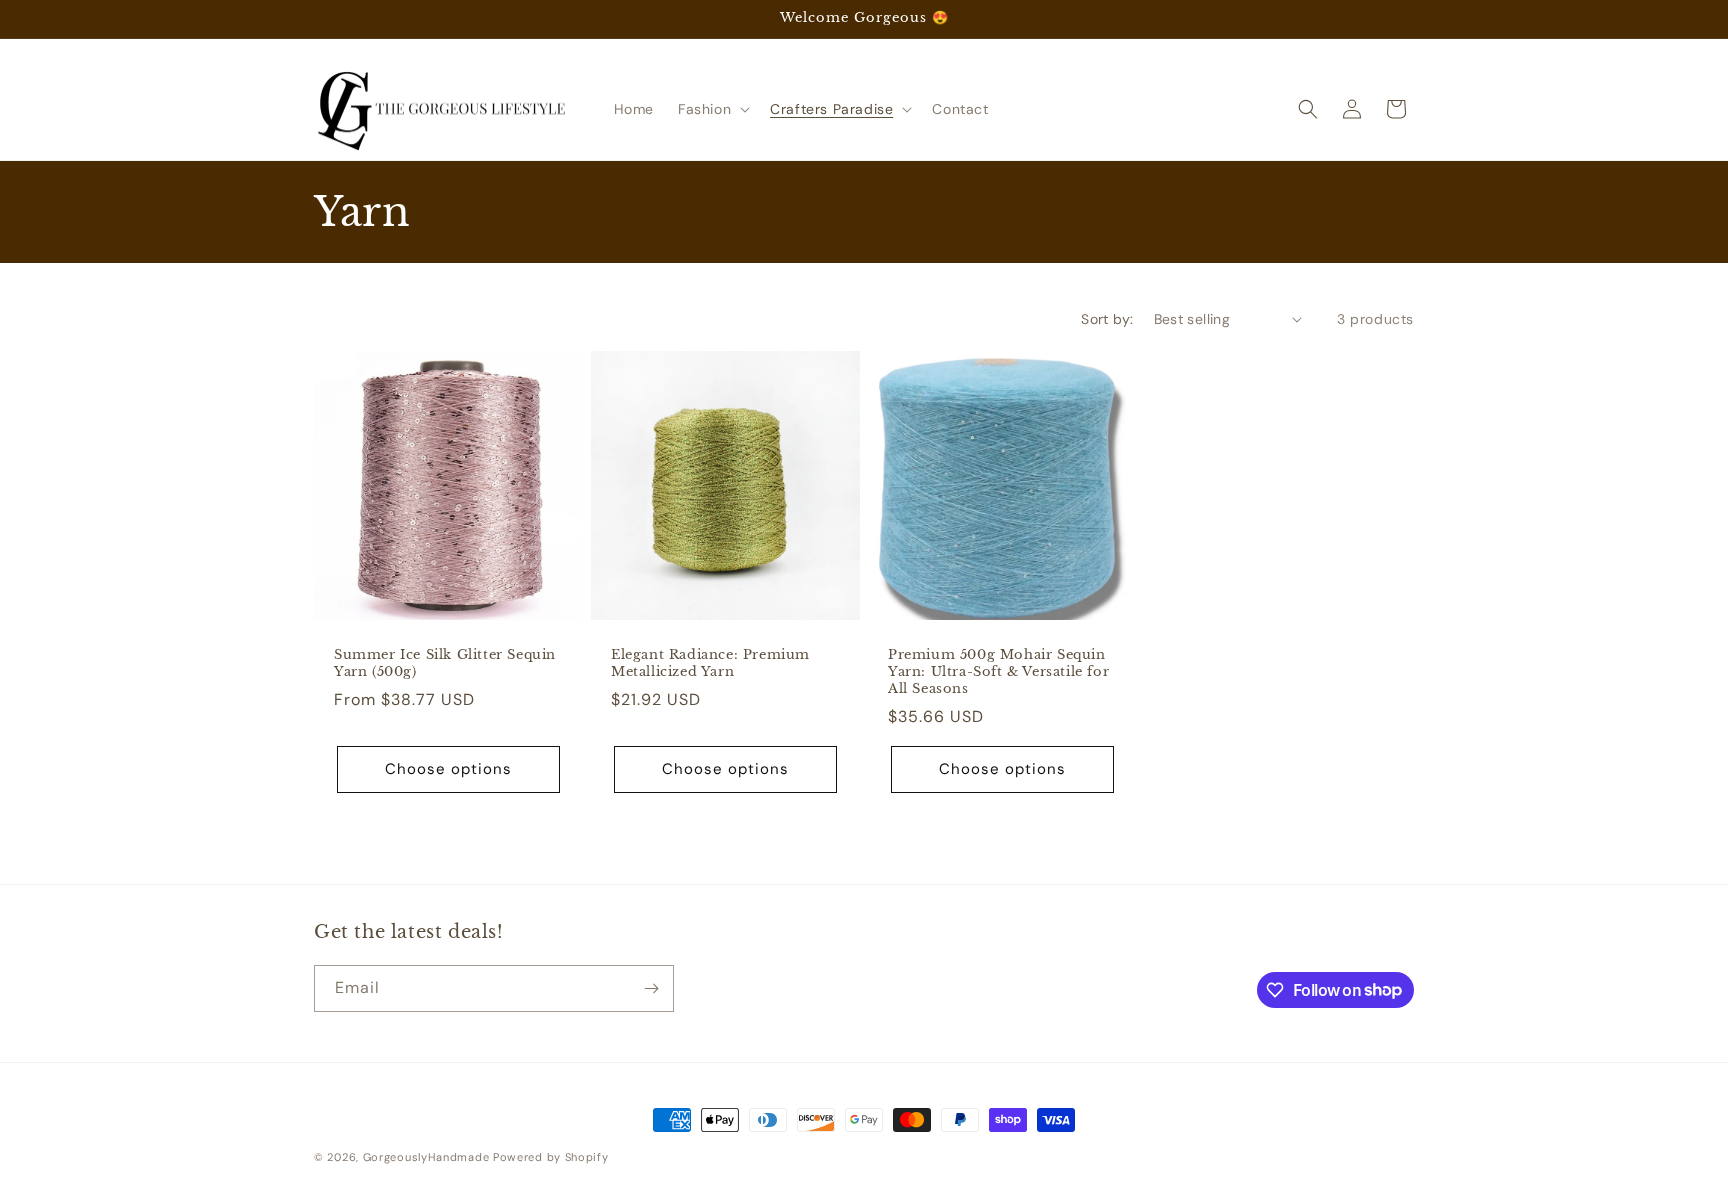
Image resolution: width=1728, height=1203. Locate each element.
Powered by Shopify (551, 1157)
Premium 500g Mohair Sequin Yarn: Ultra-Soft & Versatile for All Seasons (998, 672)
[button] (712, 109)
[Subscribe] (651, 988)
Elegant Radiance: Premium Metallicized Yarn (710, 663)
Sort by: (1107, 319)
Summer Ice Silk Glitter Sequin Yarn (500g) (445, 663)
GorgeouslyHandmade (426, 1157)
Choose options (448, 769)
